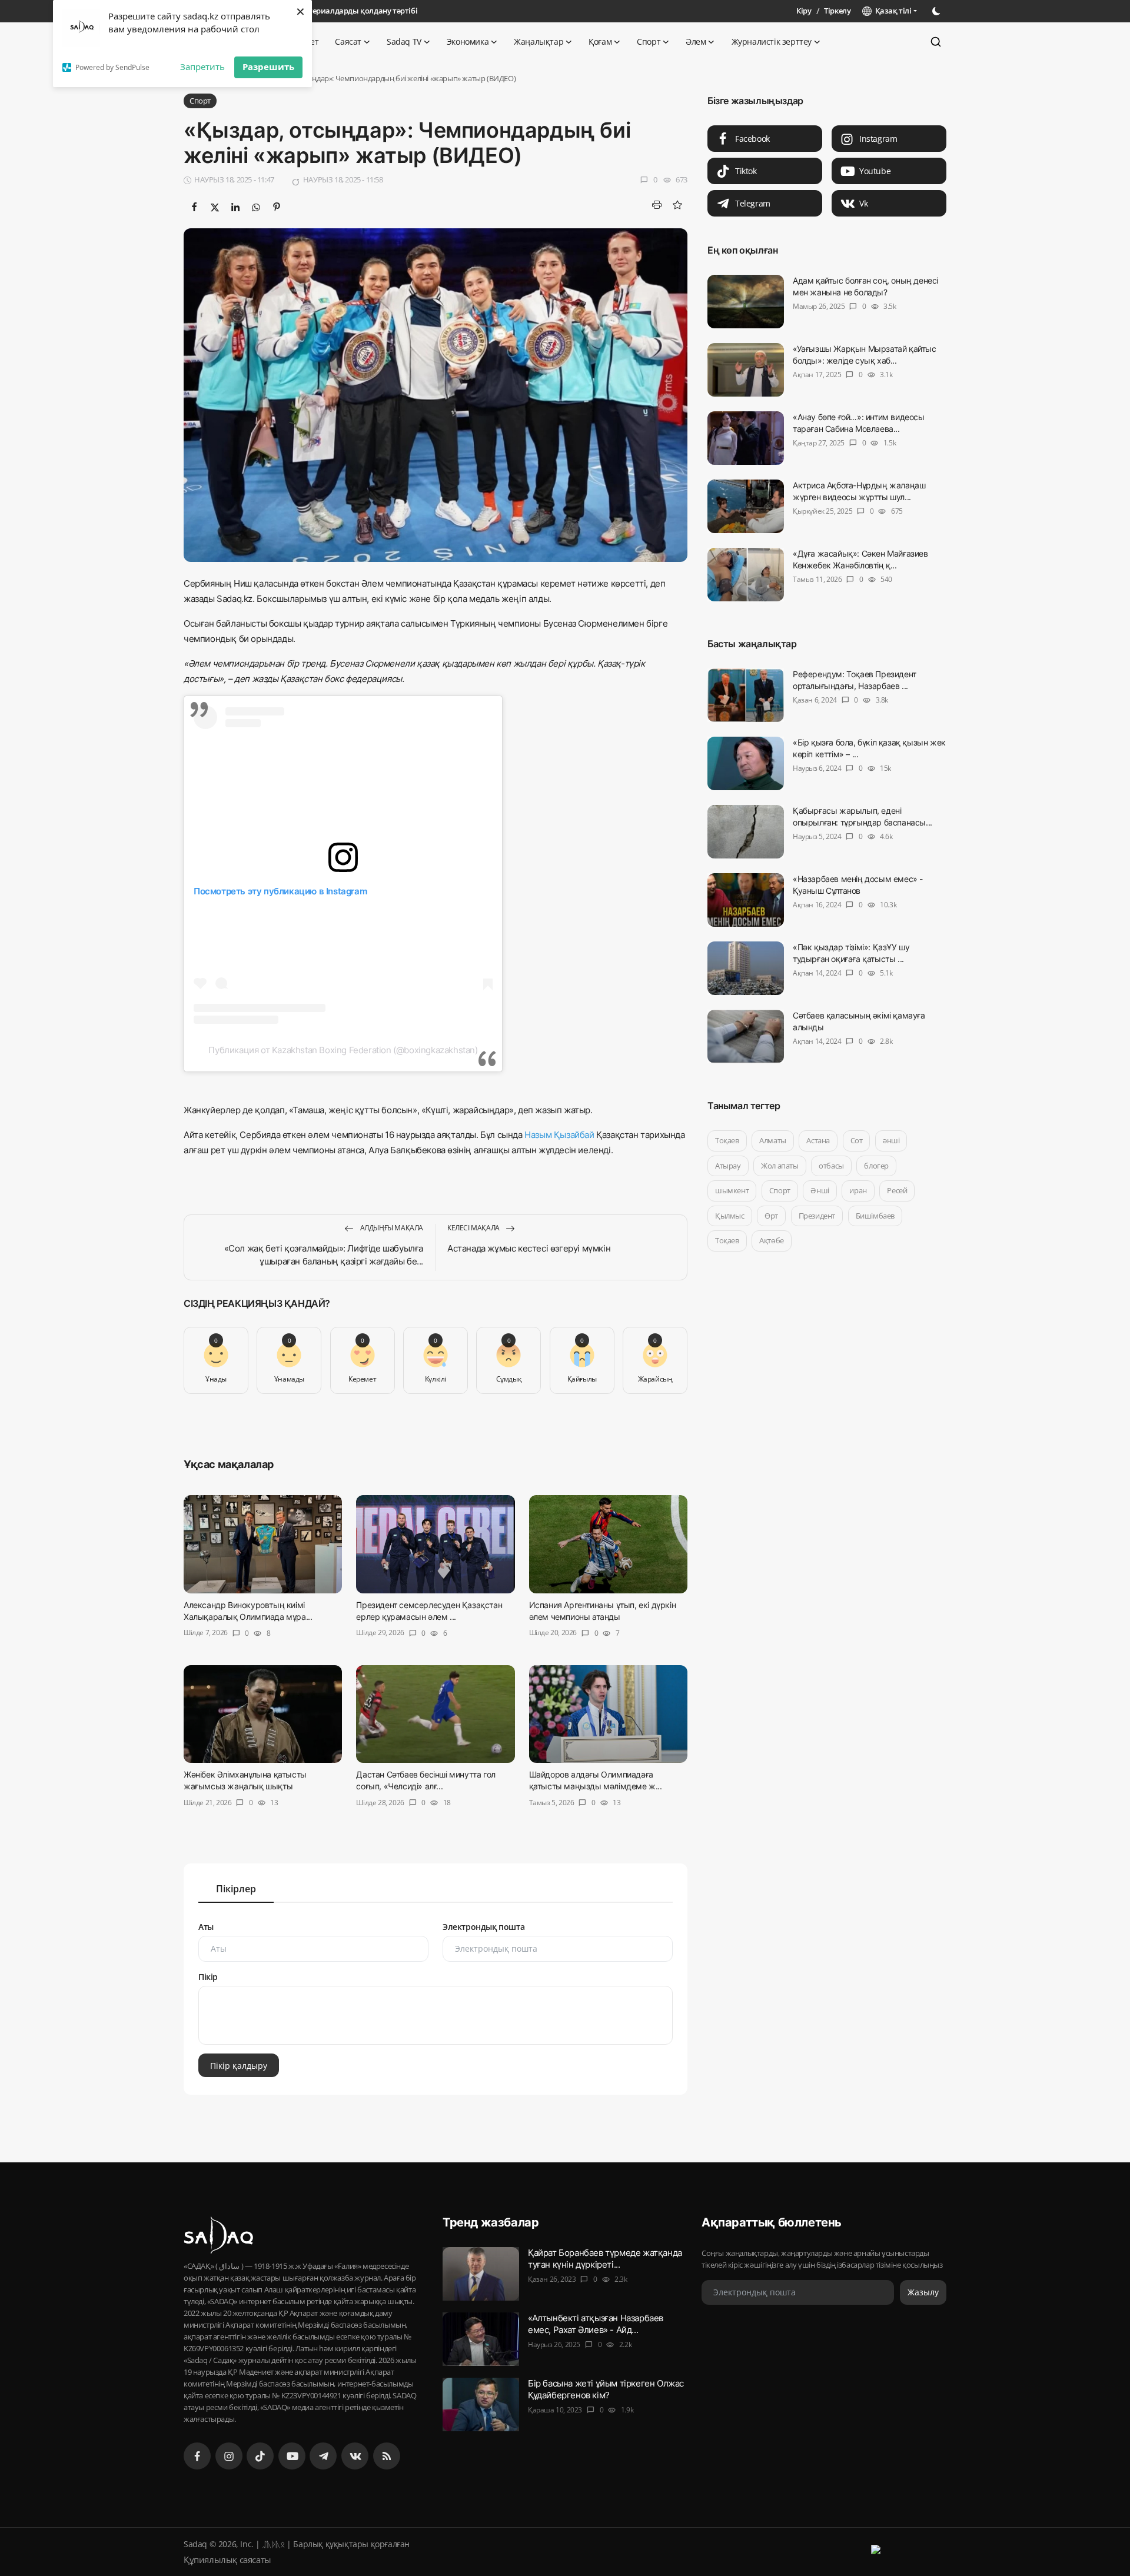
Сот (857, 1140)
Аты (206, 1927)
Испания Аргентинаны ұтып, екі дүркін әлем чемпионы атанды (603, 1611)
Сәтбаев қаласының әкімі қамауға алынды (859, 1021)
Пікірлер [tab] (236, 1889)
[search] (936, 42)
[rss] (387, 2456)
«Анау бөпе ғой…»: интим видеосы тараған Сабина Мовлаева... (859, 423)
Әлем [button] (696, 41)
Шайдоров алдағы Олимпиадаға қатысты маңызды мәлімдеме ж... (596, 1781)
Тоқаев (727, 1140)
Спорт (780, 1190)
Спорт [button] (649, 41)
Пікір (208, 1977)
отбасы (831, 1166)
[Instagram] (229, 2456)
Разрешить (268, 66)
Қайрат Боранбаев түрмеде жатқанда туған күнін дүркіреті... (605, 2259)
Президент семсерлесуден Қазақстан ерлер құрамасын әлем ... (429, 1611)
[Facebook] (197, 2456)
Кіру (804, 11)
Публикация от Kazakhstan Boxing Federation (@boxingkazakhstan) (343, 1050)
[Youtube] (292, 2456)
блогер (876, 1166)
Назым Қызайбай (559, 1135)
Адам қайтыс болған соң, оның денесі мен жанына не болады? (865, 286)
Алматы (773, 1140)
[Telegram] (323, 2456)
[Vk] (355, 2456)
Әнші (820, 1190)
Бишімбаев (875, 1216)
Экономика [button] (468, 41)
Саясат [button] (348, 41)
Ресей (897, 1190)
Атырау (728, 1166)
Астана (818, 1140)
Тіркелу (837, 11)
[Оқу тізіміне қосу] (677, 205)
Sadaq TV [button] (404, 41)
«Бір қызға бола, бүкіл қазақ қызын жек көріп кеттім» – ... (869, 748)
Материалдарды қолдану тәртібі (357, 11)
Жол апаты (780, 1166)
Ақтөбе (772, 1240)
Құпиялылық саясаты (227, 2560)
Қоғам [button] (600, 41)
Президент (817, 1216)
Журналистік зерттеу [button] (772, 41)
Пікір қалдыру (239, 2065)
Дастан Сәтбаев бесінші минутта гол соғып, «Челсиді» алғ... (426, 1781)
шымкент (732, 1190)
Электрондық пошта (483, 1927)
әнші (891, 1140)
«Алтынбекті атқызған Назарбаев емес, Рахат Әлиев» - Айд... (596, 2324)
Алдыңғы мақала (391, 1228)
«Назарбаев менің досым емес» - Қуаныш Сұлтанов (858, 885)
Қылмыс (730, 1216)
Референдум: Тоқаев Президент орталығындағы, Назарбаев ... (855, 680)
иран (858, 1190)
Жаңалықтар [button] (539, 41)
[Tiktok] (260, 2456)
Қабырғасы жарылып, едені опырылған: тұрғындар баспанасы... (863, 816)
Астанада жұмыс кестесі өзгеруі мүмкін (529, 1248)
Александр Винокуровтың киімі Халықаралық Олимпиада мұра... (248, 1611)
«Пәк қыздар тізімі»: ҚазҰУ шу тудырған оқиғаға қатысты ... (851, 953)
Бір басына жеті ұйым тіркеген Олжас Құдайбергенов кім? (606, 2389)
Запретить (202, 66)
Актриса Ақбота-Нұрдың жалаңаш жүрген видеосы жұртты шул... (859, 491)
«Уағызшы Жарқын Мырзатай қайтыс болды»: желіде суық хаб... (865, 355)
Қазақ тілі (891, 11)
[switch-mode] (938, 11)
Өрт (771, 1216)
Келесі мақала (474, 1228)
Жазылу (923, 2292)
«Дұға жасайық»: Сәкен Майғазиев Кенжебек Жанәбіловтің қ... (860, 559)
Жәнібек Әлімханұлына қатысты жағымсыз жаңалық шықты (245, 1781)
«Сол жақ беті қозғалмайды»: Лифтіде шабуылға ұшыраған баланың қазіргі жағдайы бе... (324, 1255)
